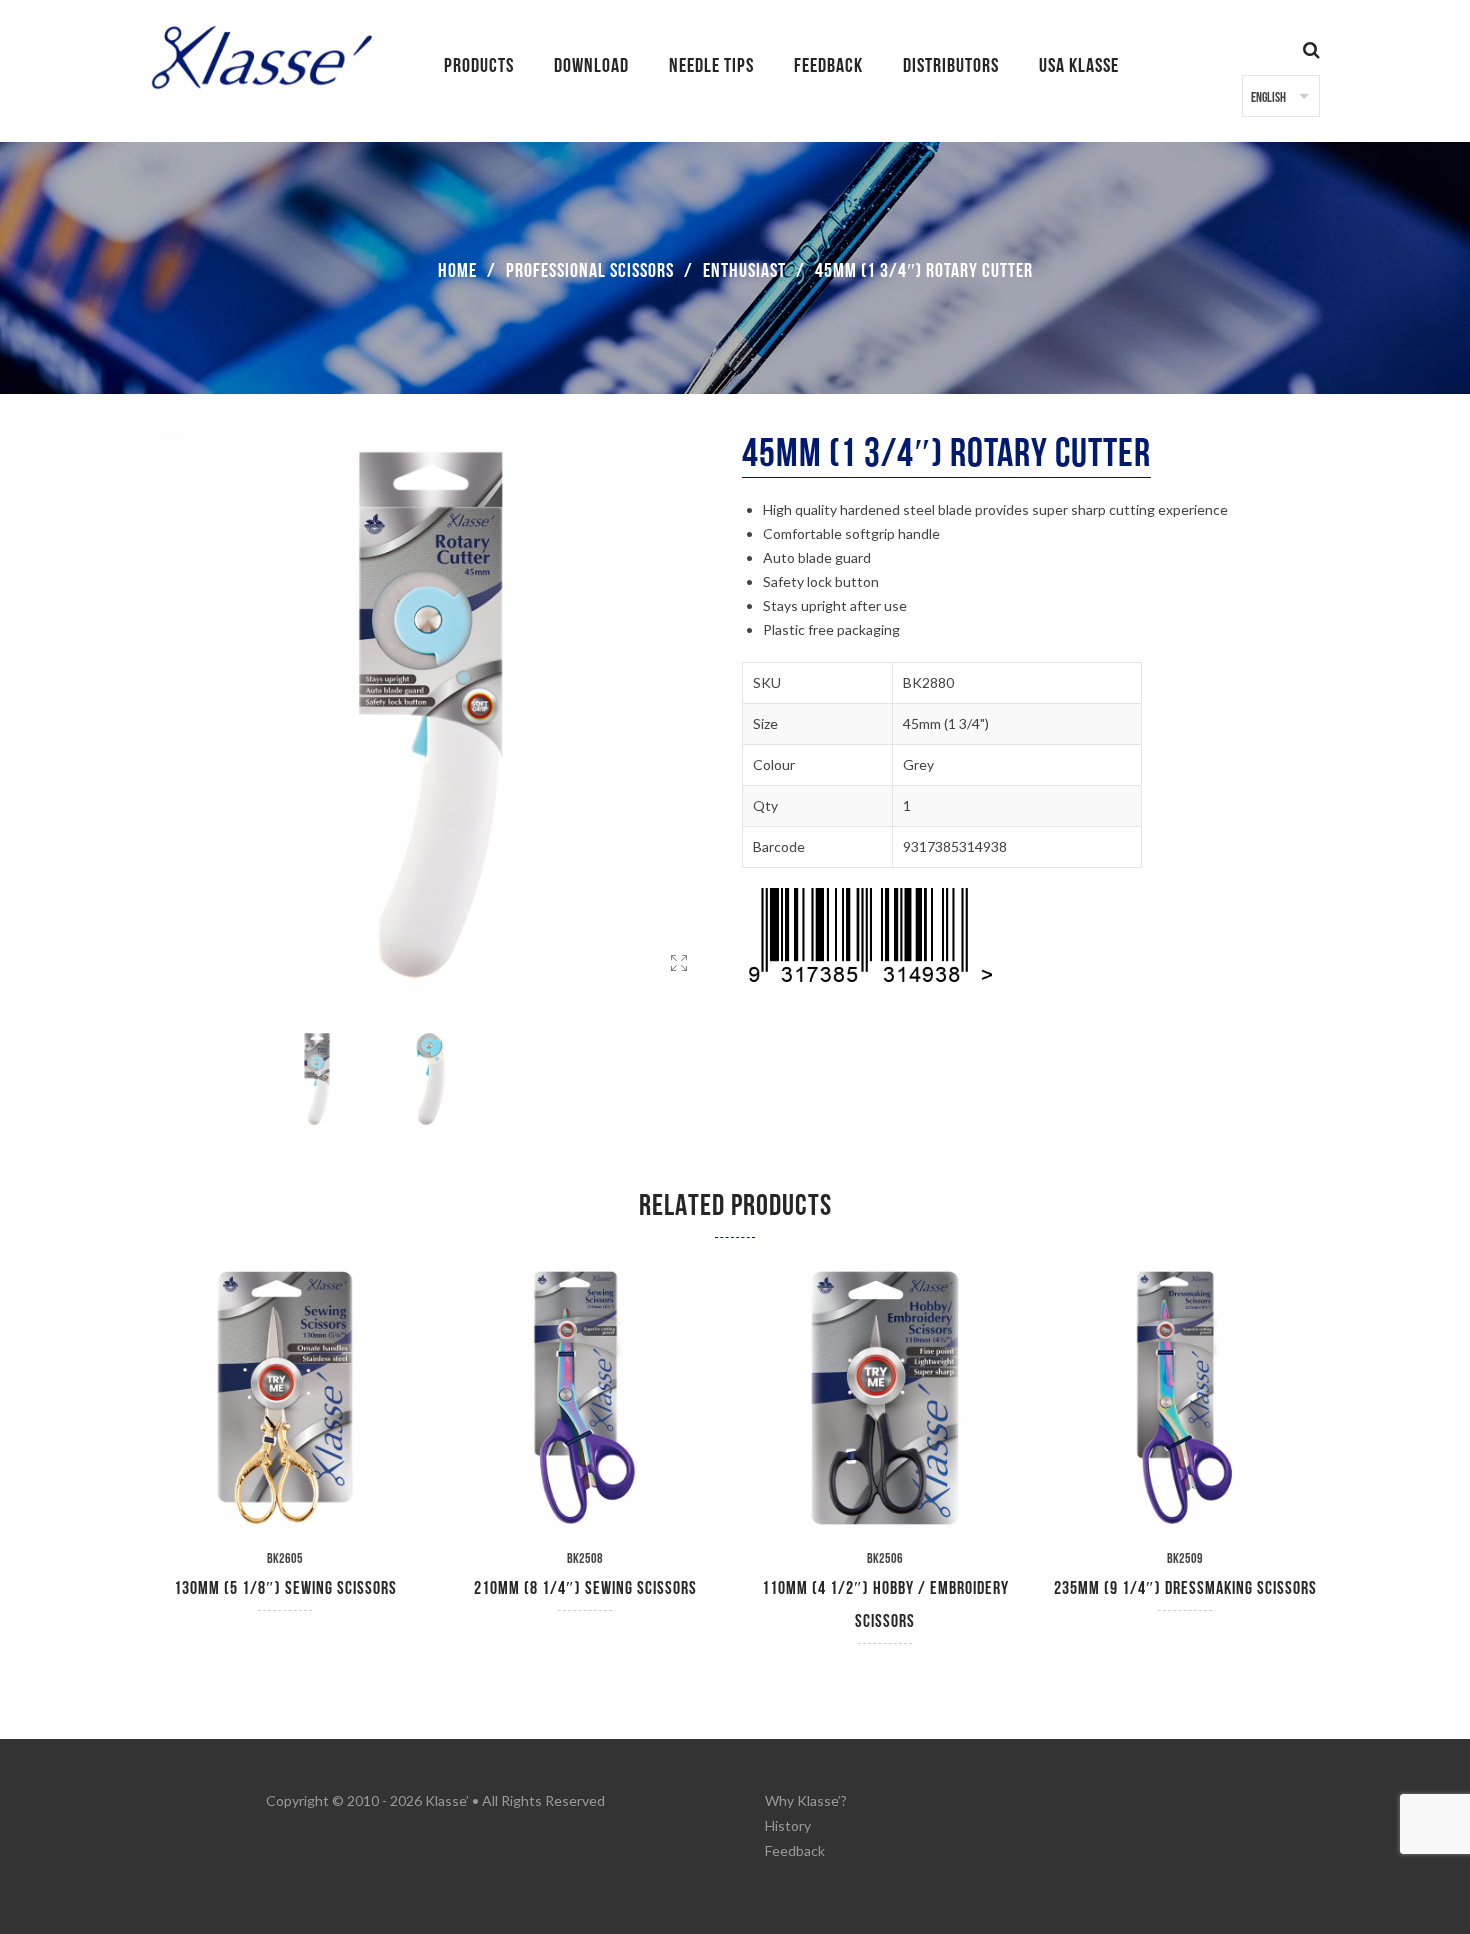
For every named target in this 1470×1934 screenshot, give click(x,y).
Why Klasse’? (806, 1800)
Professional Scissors (590, 271)
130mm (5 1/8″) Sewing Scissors (285, 1588)
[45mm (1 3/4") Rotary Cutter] (679, 987)
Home (457, 271)
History (788, 1825)
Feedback (795, 1850)
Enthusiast (744, 271)
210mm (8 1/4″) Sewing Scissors (585, 1588)
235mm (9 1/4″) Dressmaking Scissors (1185, 1588)
